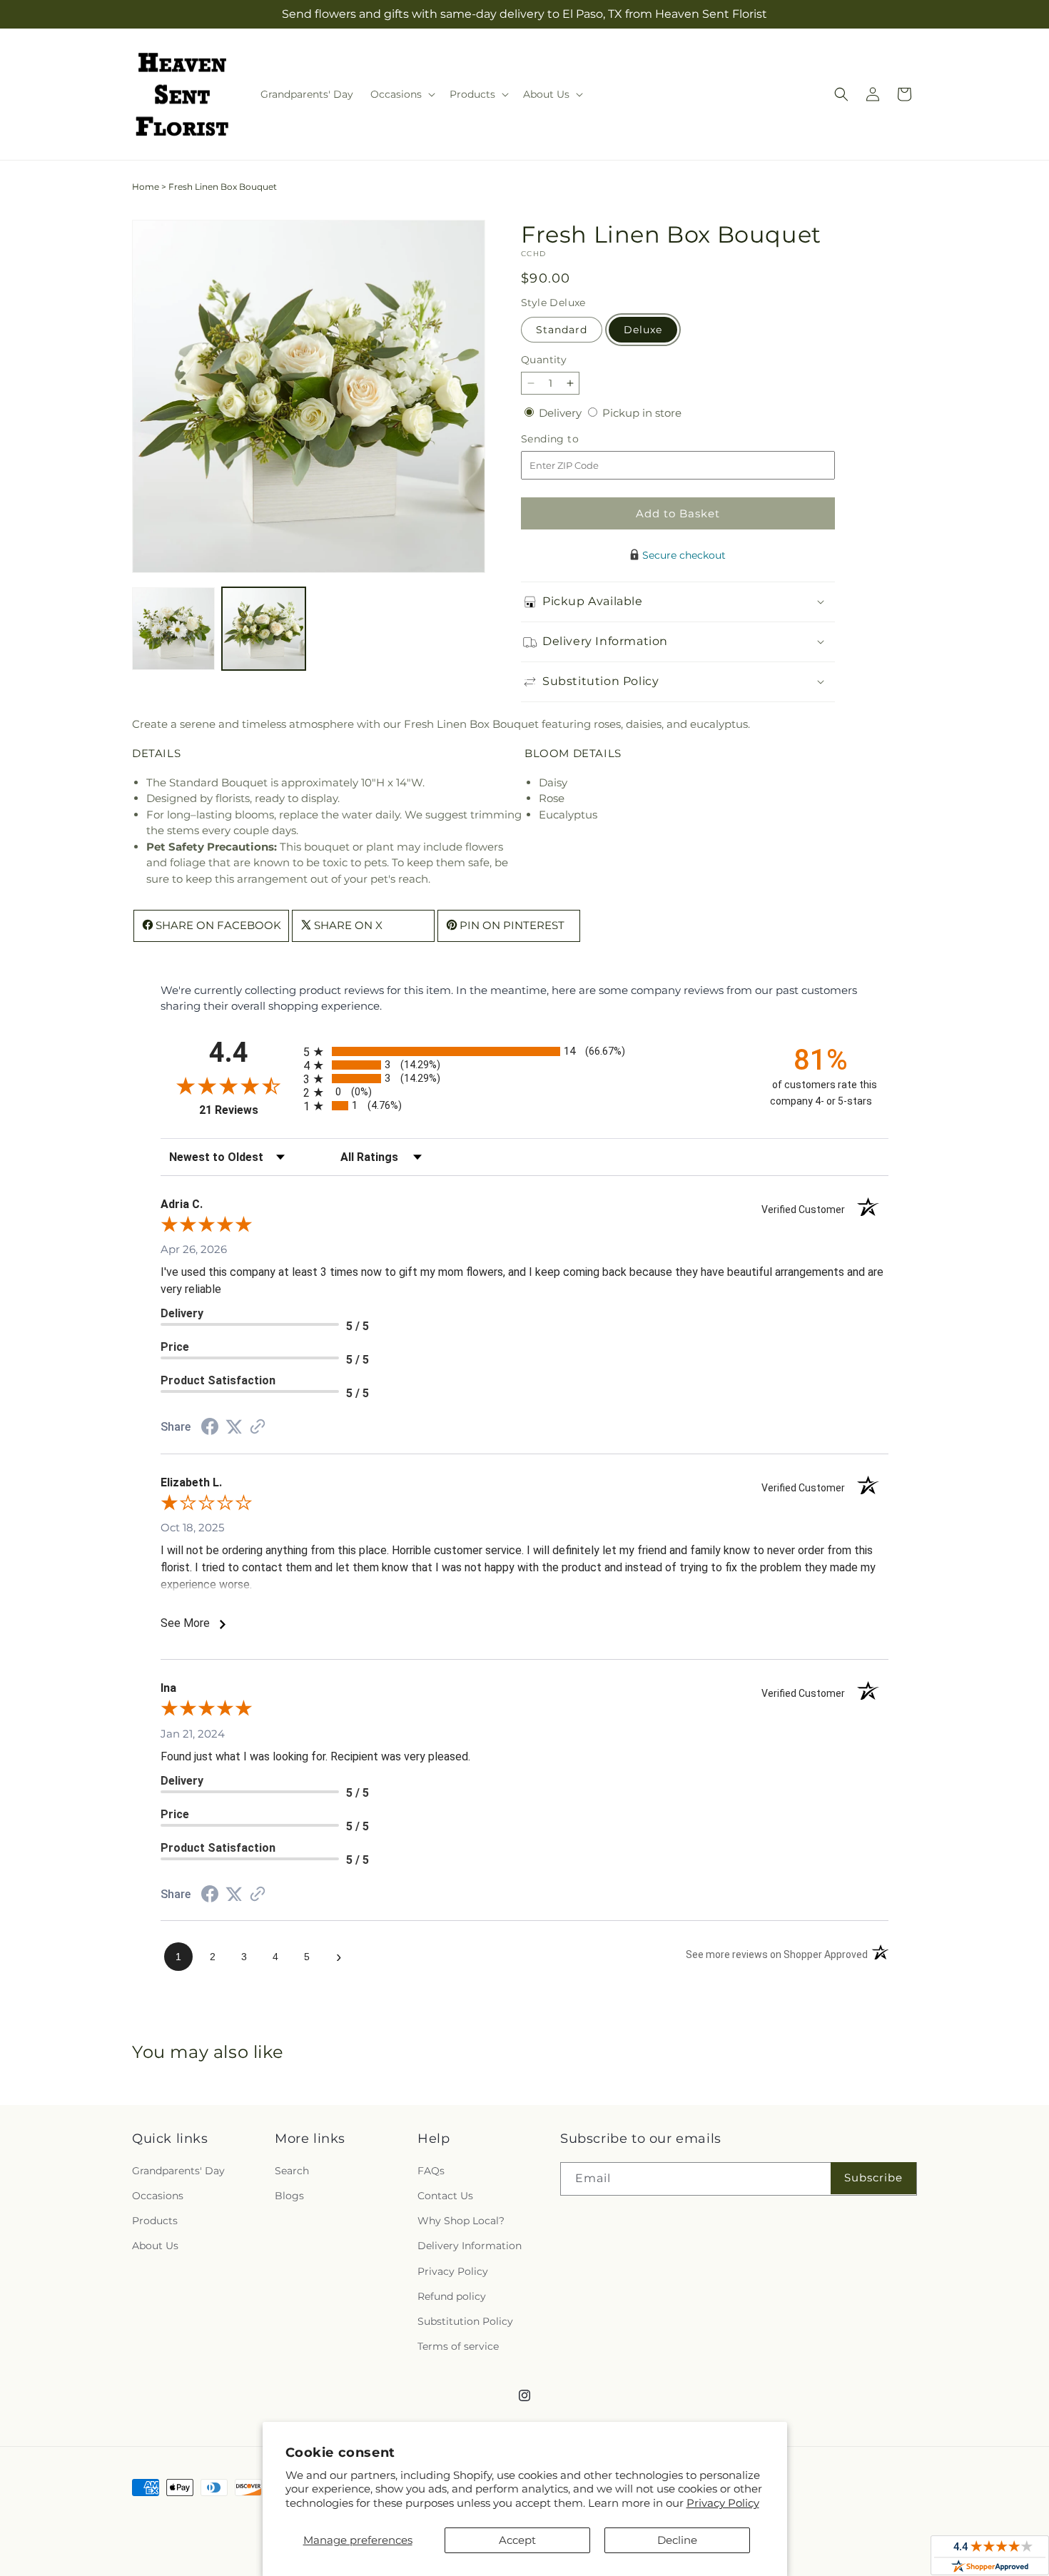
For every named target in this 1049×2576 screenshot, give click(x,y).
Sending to (571, 439)
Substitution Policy (465, 2321)
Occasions (158, 2196)
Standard (562, 330)
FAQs (431, 2170)
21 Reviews (248, 1110)
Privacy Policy (723, 2503)
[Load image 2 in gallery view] (263, 629)
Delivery (562, 413)
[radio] (524, 1051)
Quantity (544, 360)
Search (292, 2170)
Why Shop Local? (461, 2221)
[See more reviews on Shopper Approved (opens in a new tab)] (258, 1428)
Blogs (289, 2196)
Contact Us (445, 2196)
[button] (401, 94)
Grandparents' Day (178, 2170)
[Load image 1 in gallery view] (173, 629)
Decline (677, 2540)
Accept (517, 2540)
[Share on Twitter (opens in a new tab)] (234, 1427)
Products (155, 2221)
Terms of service (458, 2346)
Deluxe (643, 330)
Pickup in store (642, 413)
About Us (155, 2246)
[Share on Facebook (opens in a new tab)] (210, 1428)
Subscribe (873, 2177)
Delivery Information (470, 2246)
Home (146, 187)
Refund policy (452, 2296)
